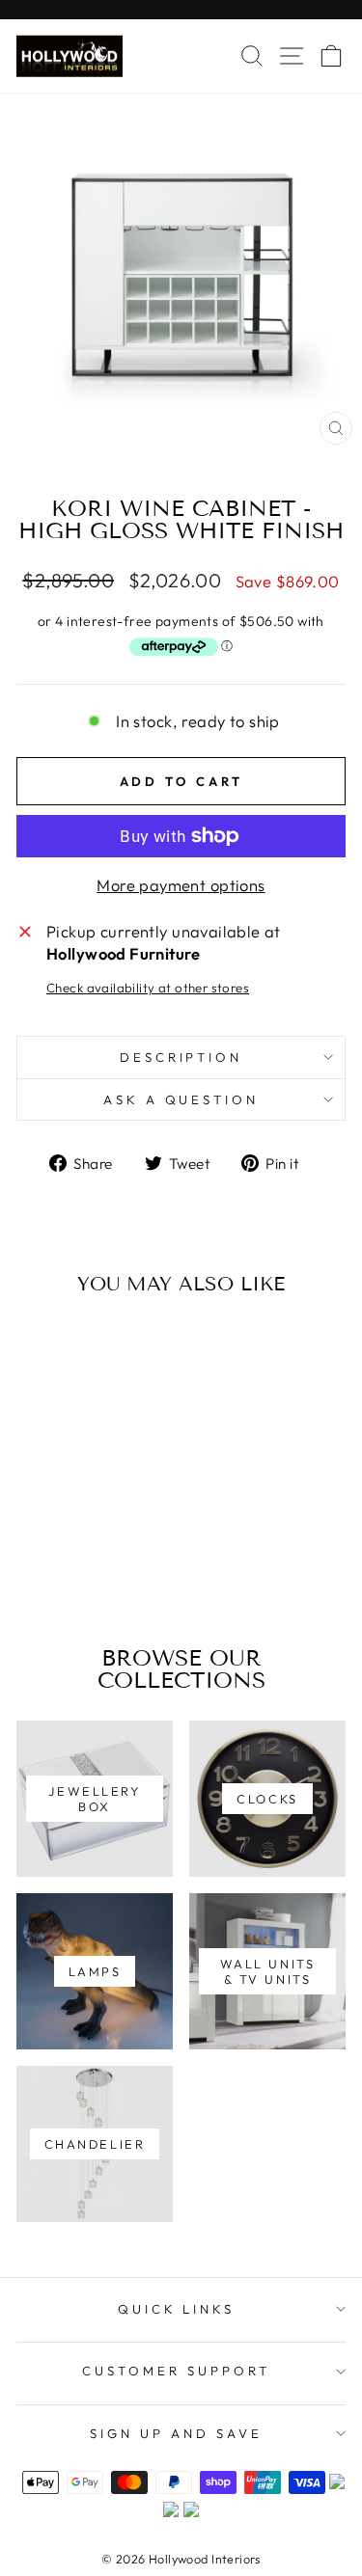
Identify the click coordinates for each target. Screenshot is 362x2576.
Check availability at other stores (148, 988)
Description (181, 1057)
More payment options (181, 885)
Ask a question (181, 1099)
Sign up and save (176, 2433)
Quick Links (177, 2309)
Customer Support (176, 2371)
